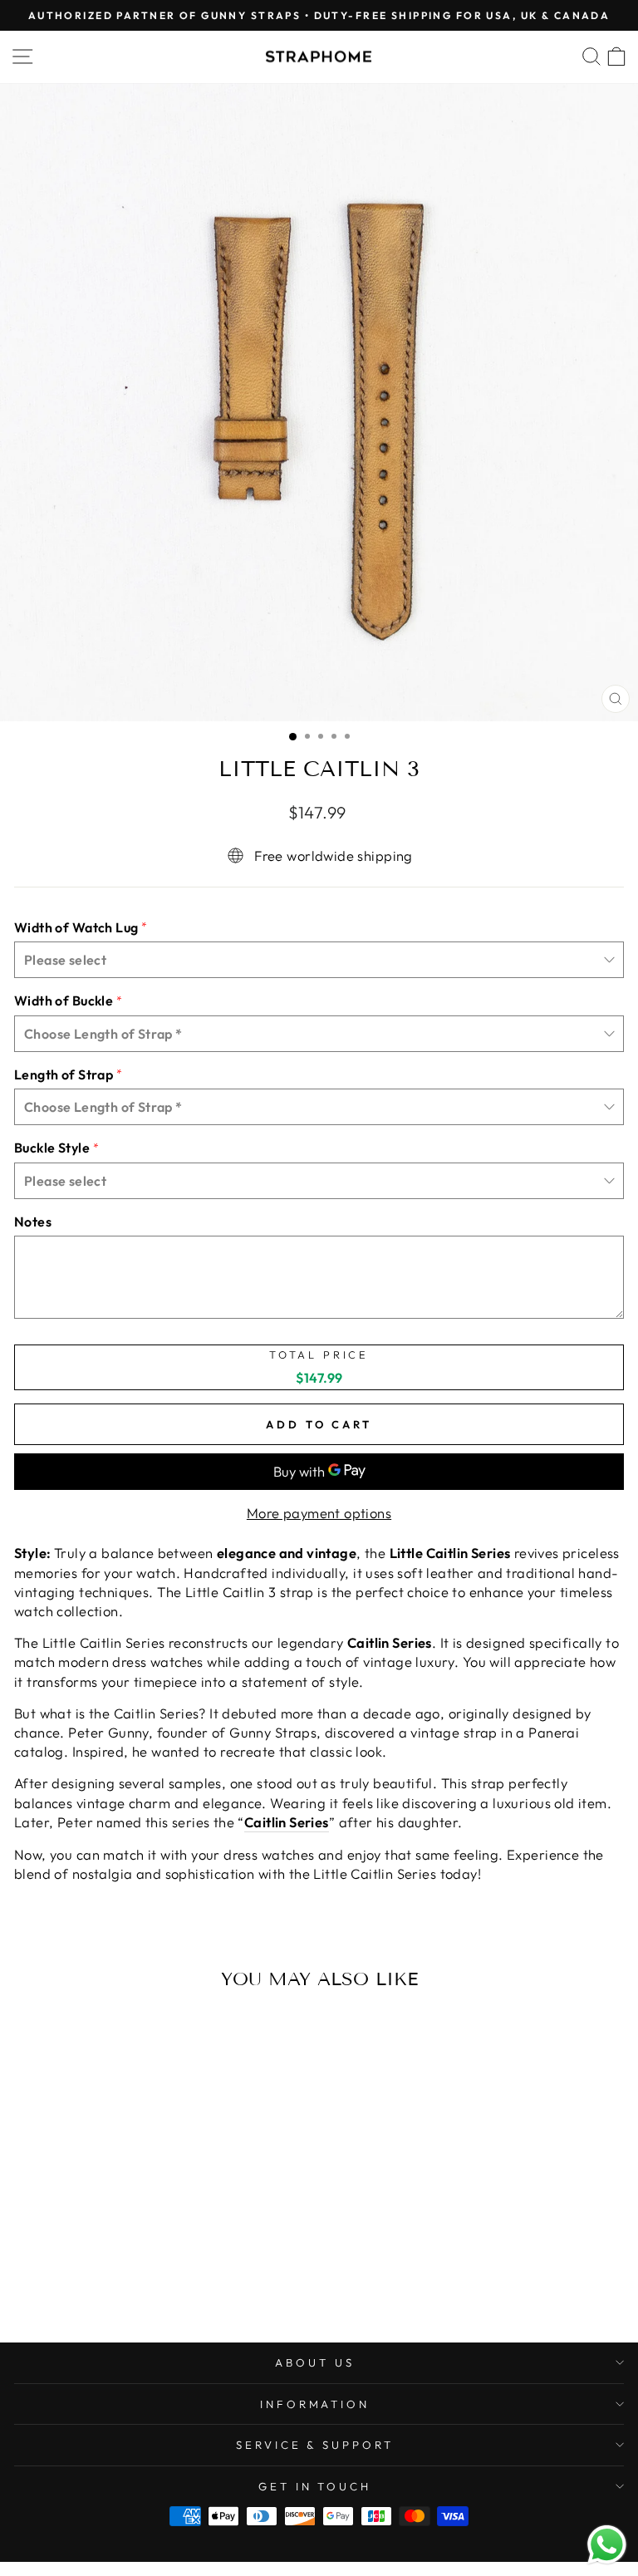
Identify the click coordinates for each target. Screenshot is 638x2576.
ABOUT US (315, 2362)
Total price (319, 1355)
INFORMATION (315, 2404)
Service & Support (315, 2445)
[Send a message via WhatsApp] (607, 2545)
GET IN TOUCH (315, 2486)
